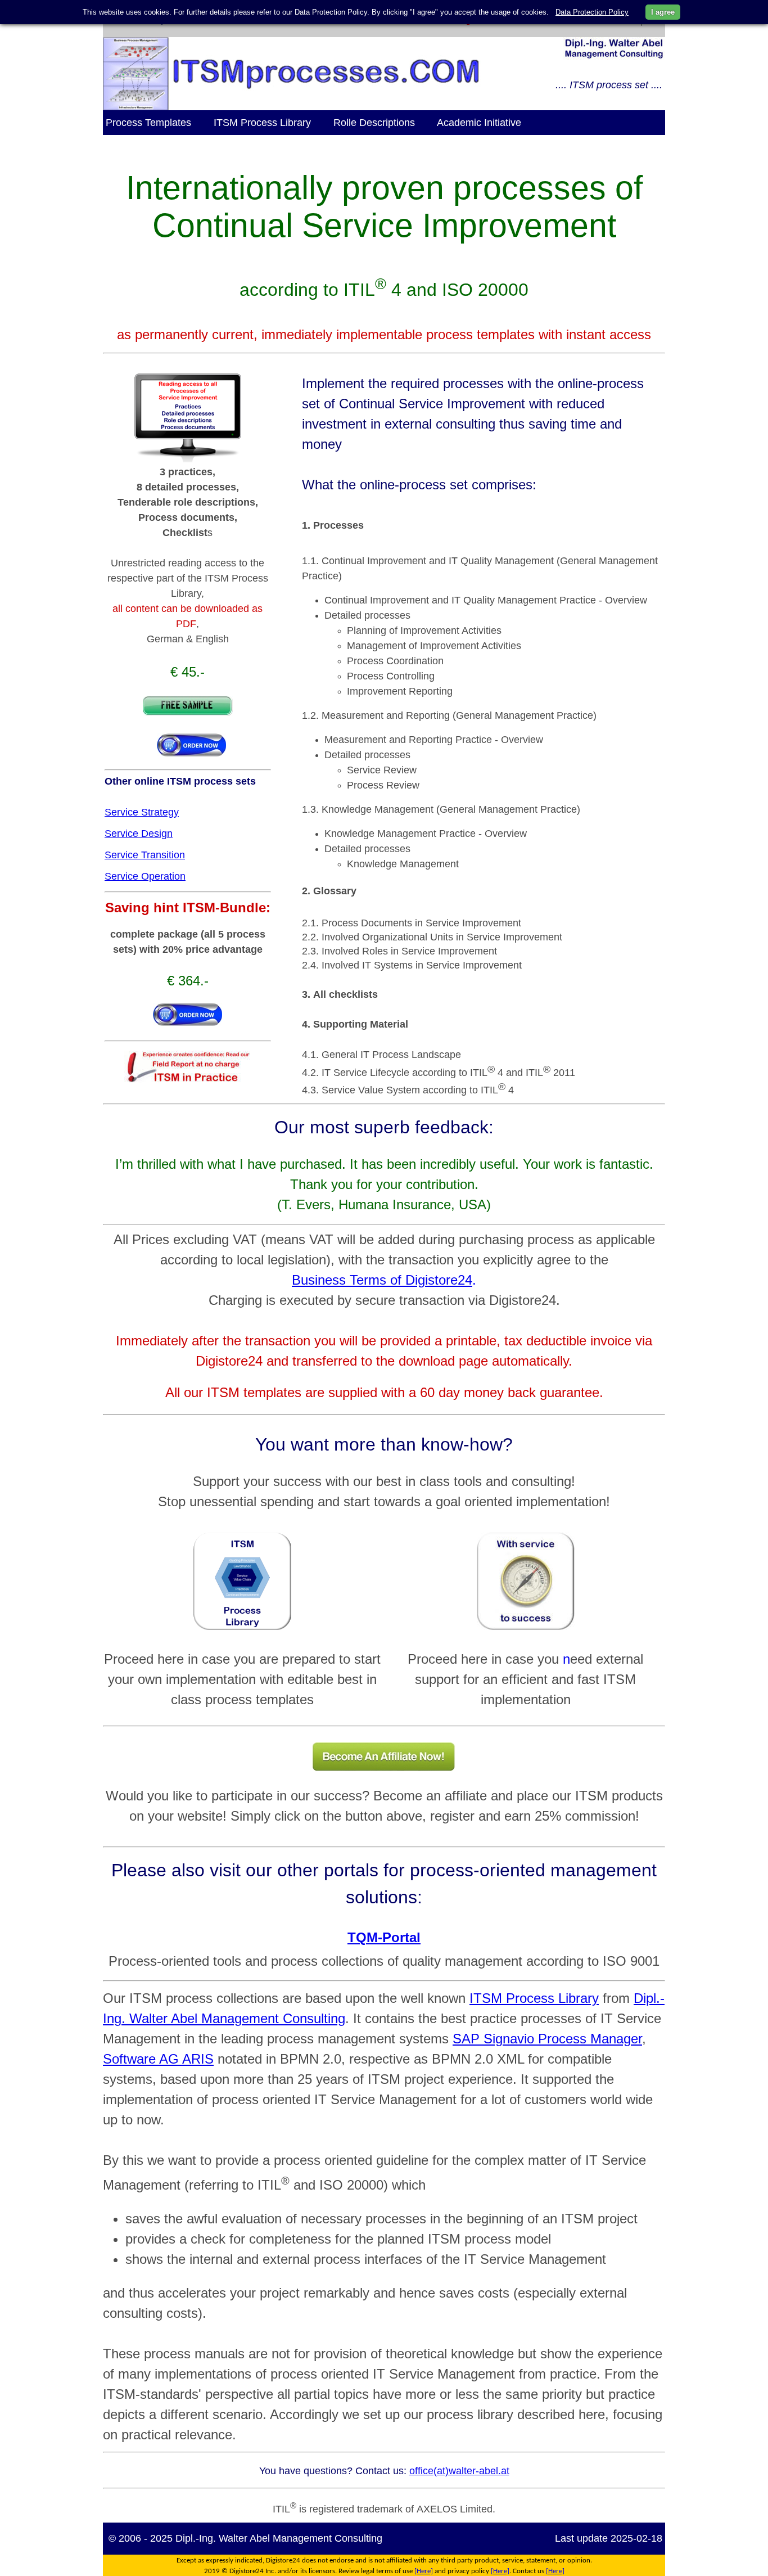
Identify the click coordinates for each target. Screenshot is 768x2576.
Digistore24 (439, 1280)
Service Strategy (142, 812)
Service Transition (145, 855)
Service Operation (145, 876)
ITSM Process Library (534, 1998)
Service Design (139, 834)
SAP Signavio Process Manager (547, 2039)
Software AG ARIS (158, 2059)
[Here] (424, 2571)
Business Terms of (349, 1280)
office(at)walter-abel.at (459, 2471)
